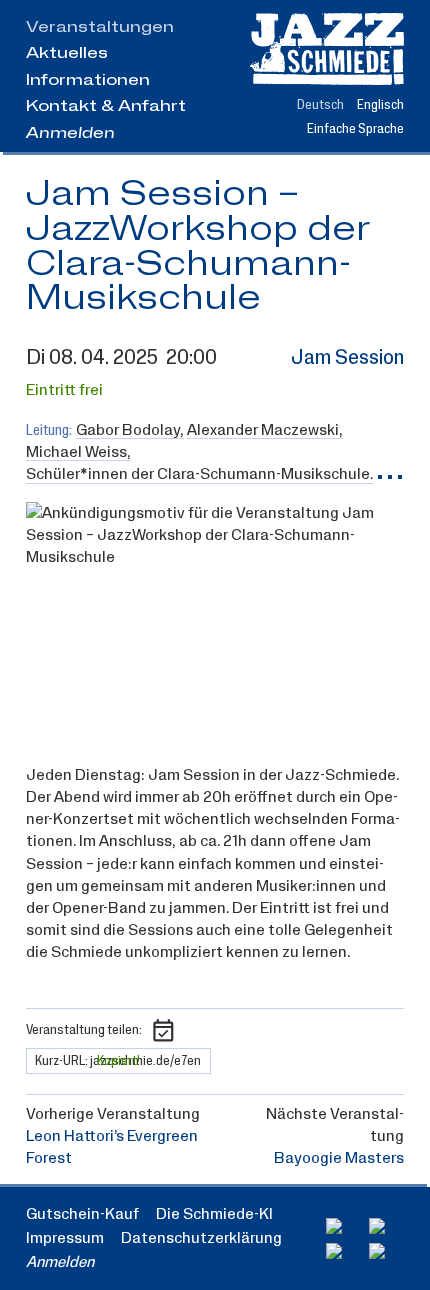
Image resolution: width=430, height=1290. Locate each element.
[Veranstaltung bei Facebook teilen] (195, 1030)
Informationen (88, 80)
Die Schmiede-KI (214, 1214)
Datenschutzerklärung (201, 1238)
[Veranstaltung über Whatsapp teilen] (225, 1030)
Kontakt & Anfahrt (106, 106)
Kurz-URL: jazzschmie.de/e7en (118, 1061)
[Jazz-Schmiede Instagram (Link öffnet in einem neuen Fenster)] (386, 1226)
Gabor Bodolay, (130, 430)
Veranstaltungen (100, 27)
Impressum (65, 1238)
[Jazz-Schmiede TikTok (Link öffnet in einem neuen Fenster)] (386, 1251)
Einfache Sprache (355, 129)
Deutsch (320, 105)
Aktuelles (67, 53)
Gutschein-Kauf (82, 1214)
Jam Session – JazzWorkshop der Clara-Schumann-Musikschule (198, 247)
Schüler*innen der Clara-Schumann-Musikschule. (199, 474)
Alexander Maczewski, (265, 430)
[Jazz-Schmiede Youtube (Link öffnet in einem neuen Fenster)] (343, 1251)
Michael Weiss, (78, 452)
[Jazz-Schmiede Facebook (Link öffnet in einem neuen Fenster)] (343, 1226)
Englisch (380, 105)
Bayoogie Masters (339, 1158)
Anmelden (70, 133)
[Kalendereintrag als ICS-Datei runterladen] (163, 1030)
